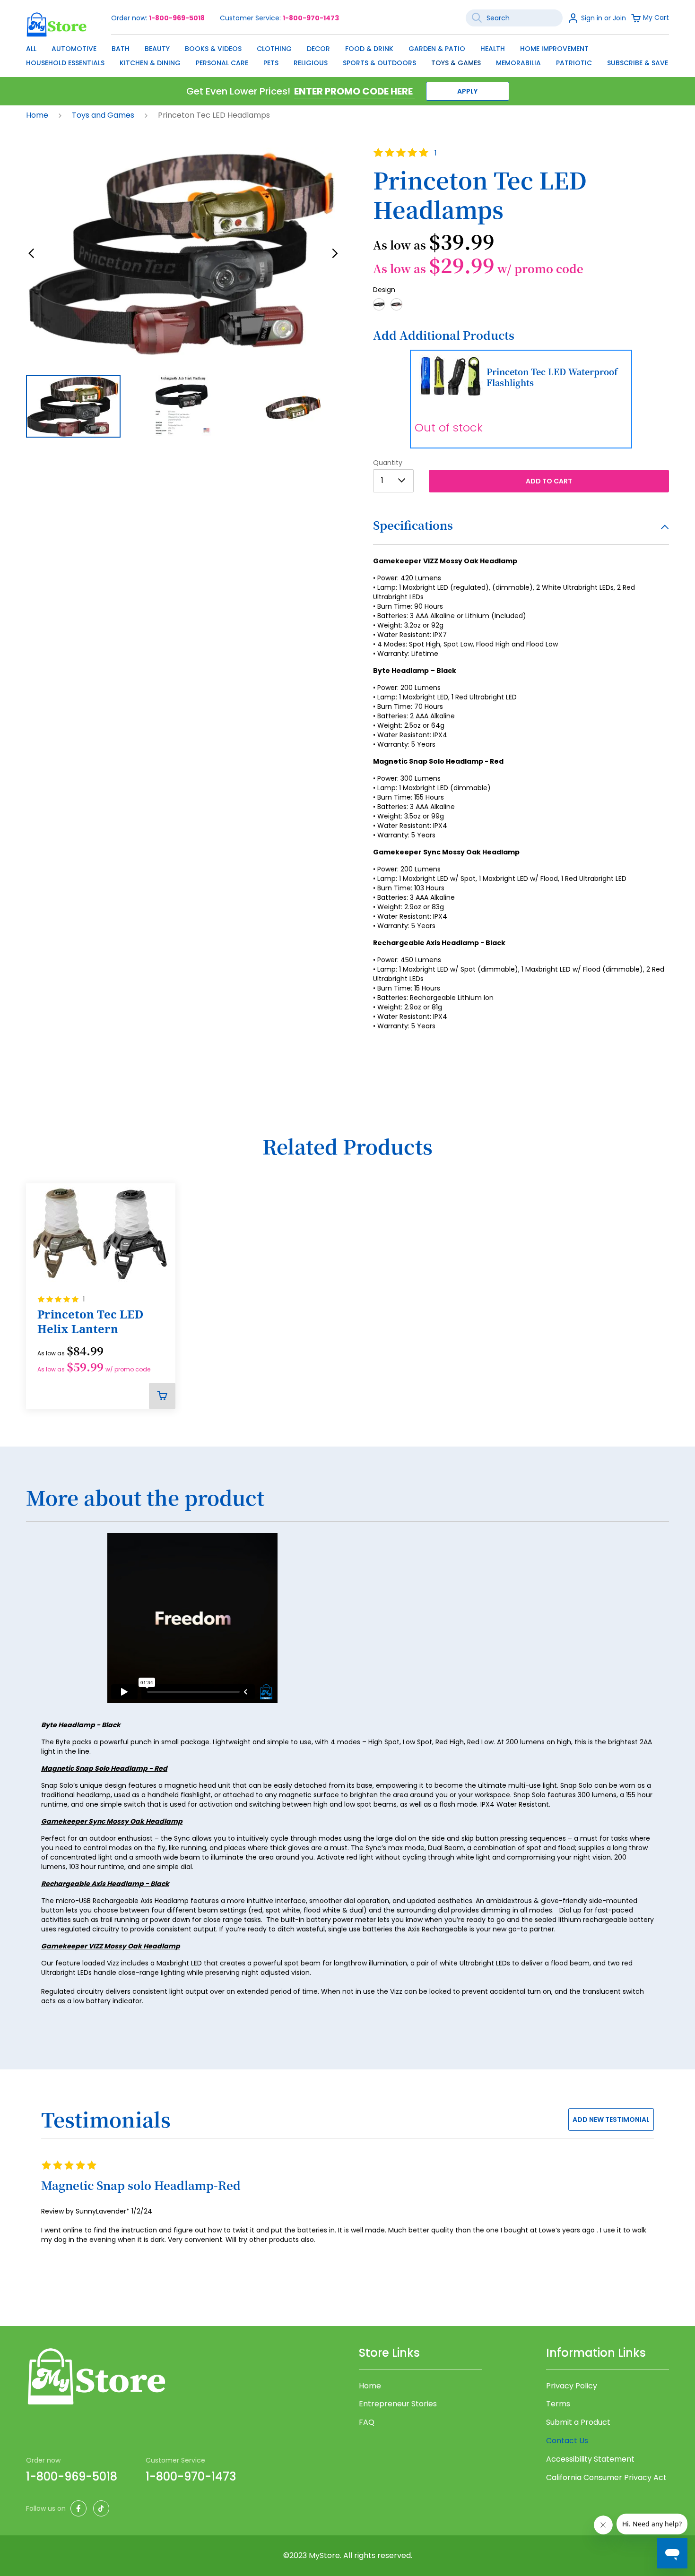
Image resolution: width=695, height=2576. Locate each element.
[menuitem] (31, 49)
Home (38, 115)
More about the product (145, 1498)
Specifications (413, 525)
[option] (379, 304)
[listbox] (521, 307)
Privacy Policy (572, 2386)
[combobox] (514, 18)
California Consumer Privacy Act (606, 2478)
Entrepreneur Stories (398, 2404)
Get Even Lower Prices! (238, 91)
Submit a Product (578, 2422)
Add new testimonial (611, 2119)
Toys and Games (104, 115)
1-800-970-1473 (311, 18)
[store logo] (57, 24)
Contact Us (567, 2441)
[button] (31, 254)
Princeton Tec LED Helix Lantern (90, 1322)
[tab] (521, 531)
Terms (558, 2404)
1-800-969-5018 (177, 18)
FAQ (367, 2422)
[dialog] (347, 53)
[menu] (347, 53)
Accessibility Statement (590, 2459)
